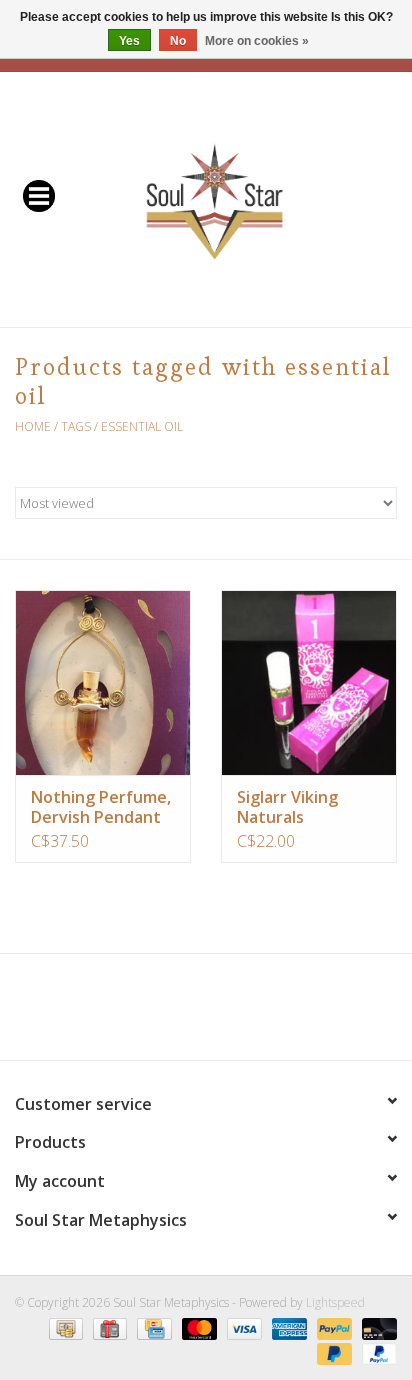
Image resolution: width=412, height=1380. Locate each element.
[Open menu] (39, 195)
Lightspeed (335, 1302)
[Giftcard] (108, 1327)
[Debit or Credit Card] (376, 1327)
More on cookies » (257, 41)
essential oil (142, 426)
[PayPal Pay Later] (332, 1352)
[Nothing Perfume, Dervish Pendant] (103, 682)
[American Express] (287, 1327)
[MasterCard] (197, 1327)
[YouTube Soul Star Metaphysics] (242, 1014)
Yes (129, 41)
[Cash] (64, 1327)
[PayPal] (332, 1327)
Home (33, 426)
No (178, 41)
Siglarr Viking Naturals (287, 807)
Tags (76, 426)
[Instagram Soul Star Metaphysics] (278, 1014)
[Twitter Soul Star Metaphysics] (170, 1014)
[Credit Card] (152, 1327)
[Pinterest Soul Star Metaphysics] (206, 1014)
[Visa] (242, 1327)
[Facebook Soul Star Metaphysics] (134, 1014)
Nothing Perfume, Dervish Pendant (101, 807)
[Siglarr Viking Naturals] (309, 682)
